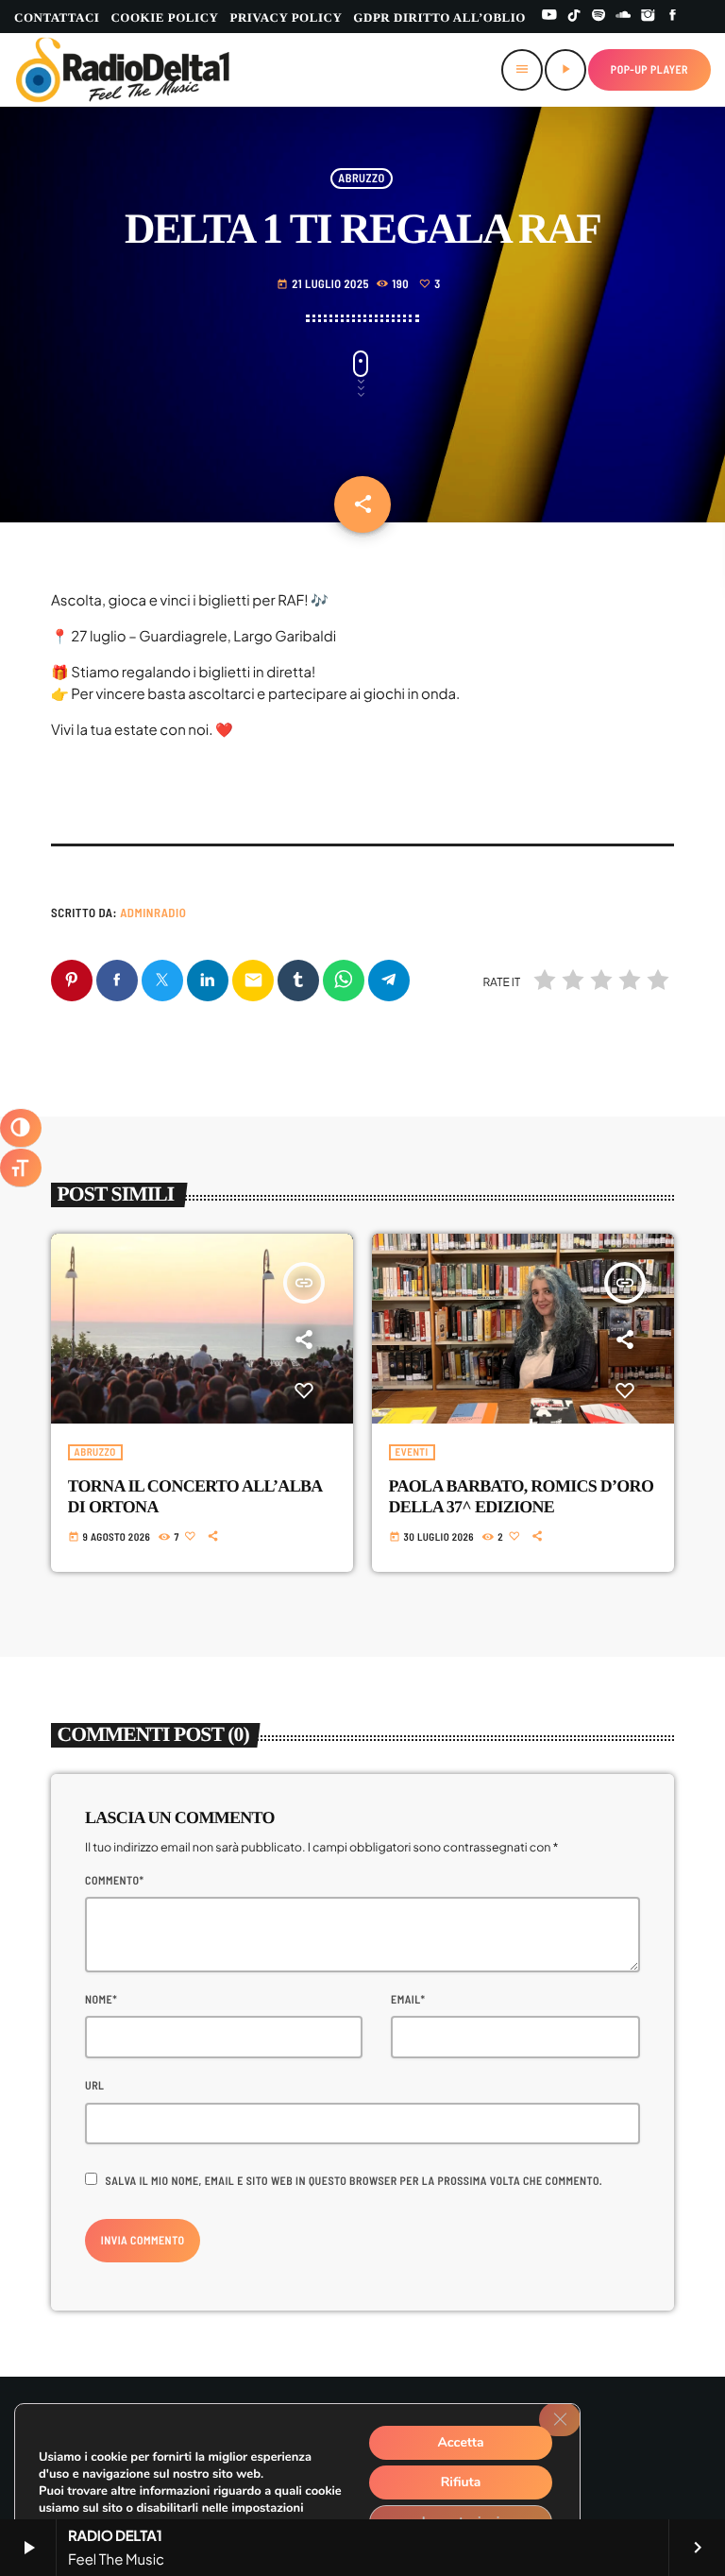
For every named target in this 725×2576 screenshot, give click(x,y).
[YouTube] (549, 17)
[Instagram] (649, 17)
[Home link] (123, 70)
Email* (408, 2000)
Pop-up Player (649, 70)
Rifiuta (461, 2482)
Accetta (460, 2442)
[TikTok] (574, 17)
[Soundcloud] (623, 17)
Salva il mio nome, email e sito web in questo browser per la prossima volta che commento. (354, 2181)
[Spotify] (599, 17)
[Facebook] (673, 17)
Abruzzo (361, 179)
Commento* (114, 1881)
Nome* (101, 2000)
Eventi (412, 1452)
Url (94, 2086)
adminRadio (153, 913)
